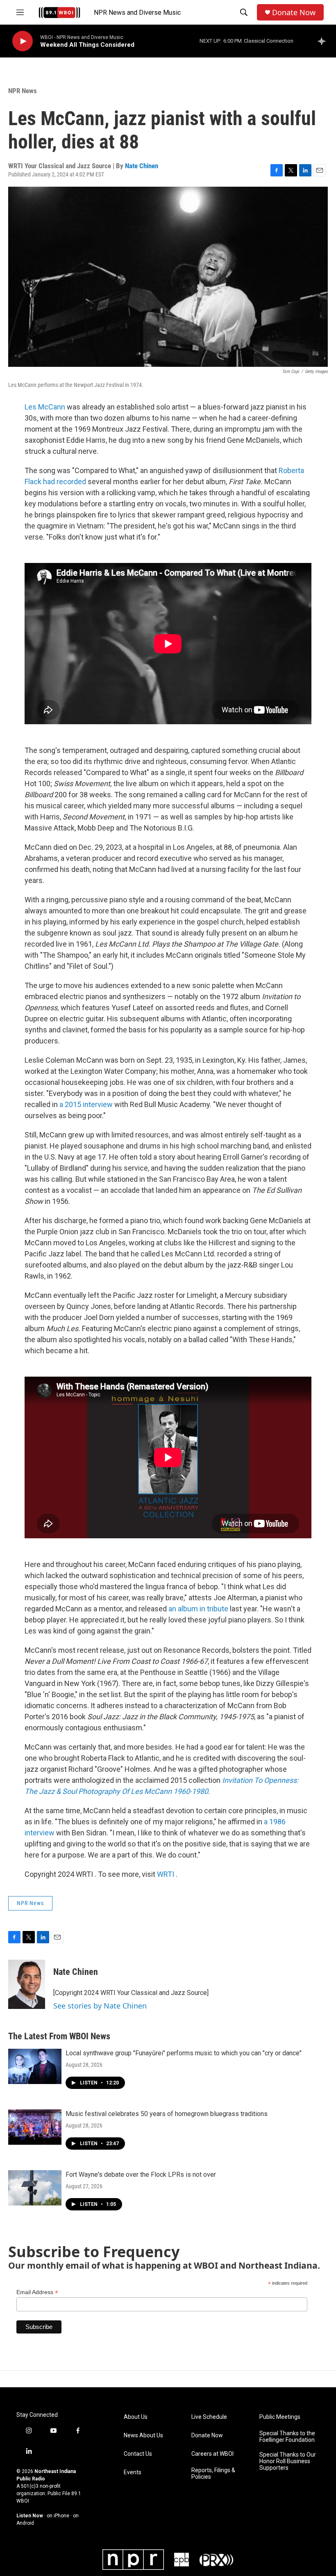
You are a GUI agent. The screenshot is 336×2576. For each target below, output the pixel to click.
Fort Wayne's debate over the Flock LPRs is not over (141, 2175)
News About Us (143, 2435)
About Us (136, 2417)
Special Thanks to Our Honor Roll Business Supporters (288, 2461)
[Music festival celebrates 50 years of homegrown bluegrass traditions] (35, 2127)
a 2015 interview (86, 1104)
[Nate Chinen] (27, 1984)
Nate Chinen (142, 166)
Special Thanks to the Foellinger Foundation (287, 2437)
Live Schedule (209, 2417)
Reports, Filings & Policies (213, 2474)
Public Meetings (280, 2417)
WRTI (166, 1874)
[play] (23, 41)
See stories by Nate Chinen (100, 2006)
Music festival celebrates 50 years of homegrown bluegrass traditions (167, 2114)
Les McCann (45, 407)
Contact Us (138, 2454)
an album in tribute (198, 1609)
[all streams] (324, 41)
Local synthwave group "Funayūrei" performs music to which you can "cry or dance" (184, 2053)
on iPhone (58, 2516)
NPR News (23, 91)
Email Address (37, 2292)
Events (133, 2472)
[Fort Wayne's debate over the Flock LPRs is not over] (35, 2188)
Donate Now (294, 13)
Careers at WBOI (212, 2454)
